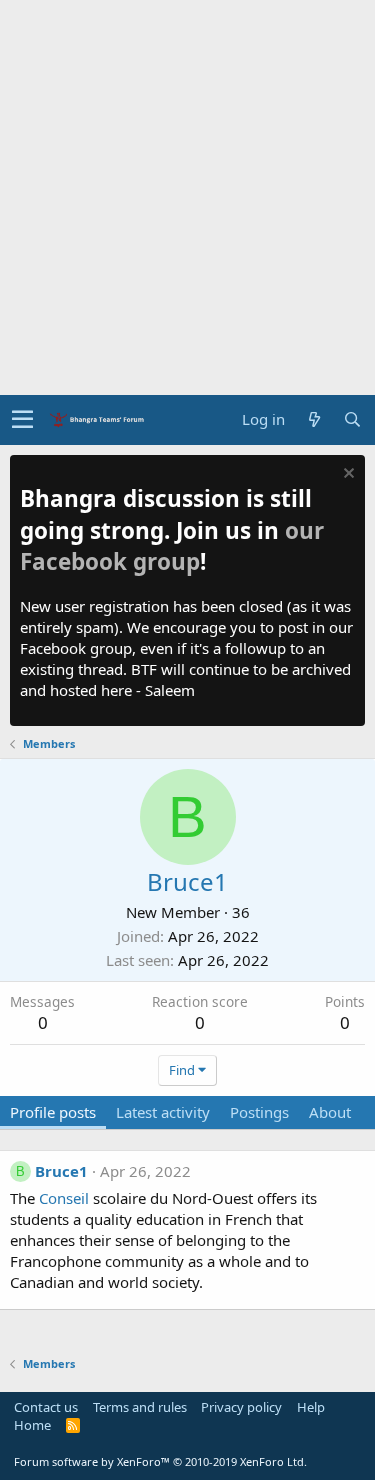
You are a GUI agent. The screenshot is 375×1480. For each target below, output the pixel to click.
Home (32, 1425)
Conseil (66, 1198)
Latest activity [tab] (163, 1112)
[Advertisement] (187, 197)
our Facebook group (172, 546)
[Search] (352, 419)
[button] (22, 420)
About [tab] (330, 1112)
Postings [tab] (259, 1112)
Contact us (46, 1407)
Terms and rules (140, 1407)
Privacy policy (241, 1407)
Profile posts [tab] (53, 1112)
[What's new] (314, 419)
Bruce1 (61, 1171)
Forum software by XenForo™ (160, 1461)
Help (311, 1407)
